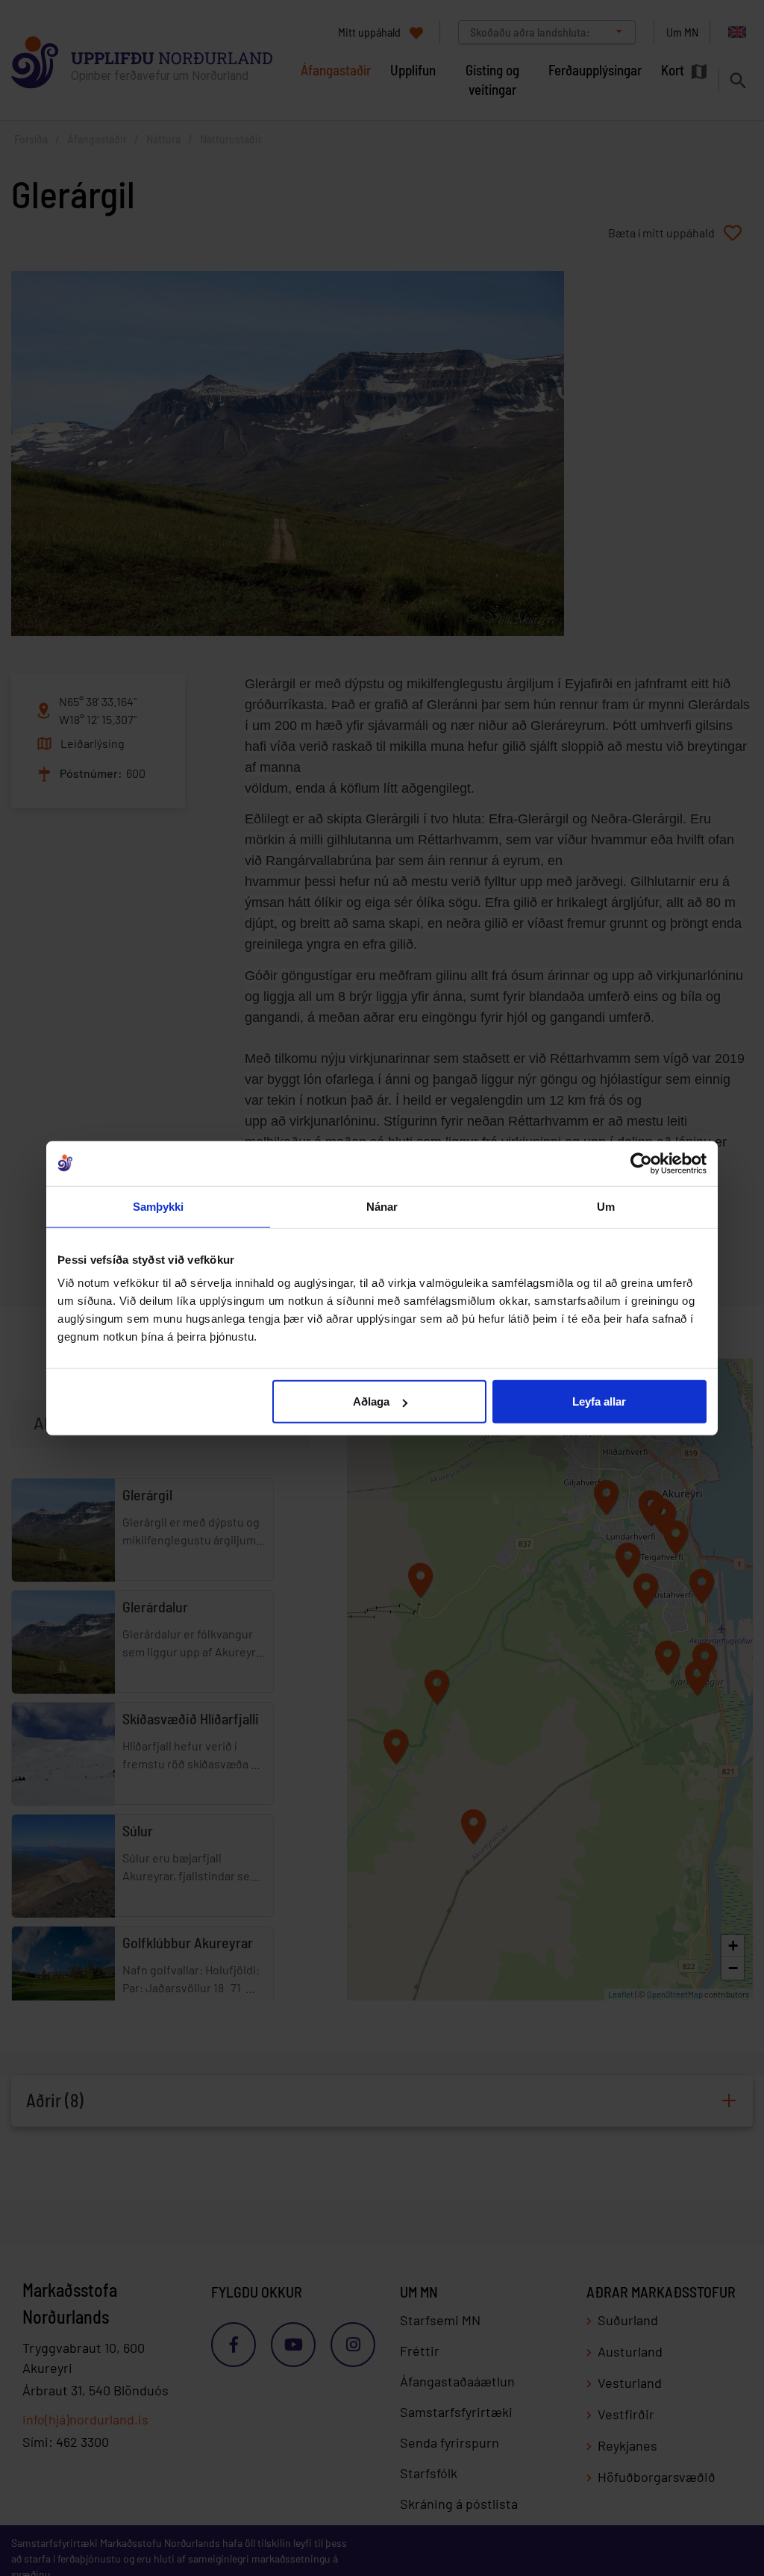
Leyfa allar (599, 1401)
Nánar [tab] (382, 1206)
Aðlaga (371, 1401)
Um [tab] (606, 1206)
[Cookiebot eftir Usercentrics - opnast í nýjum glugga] (641, 1163)
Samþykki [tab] (159, 1206)
